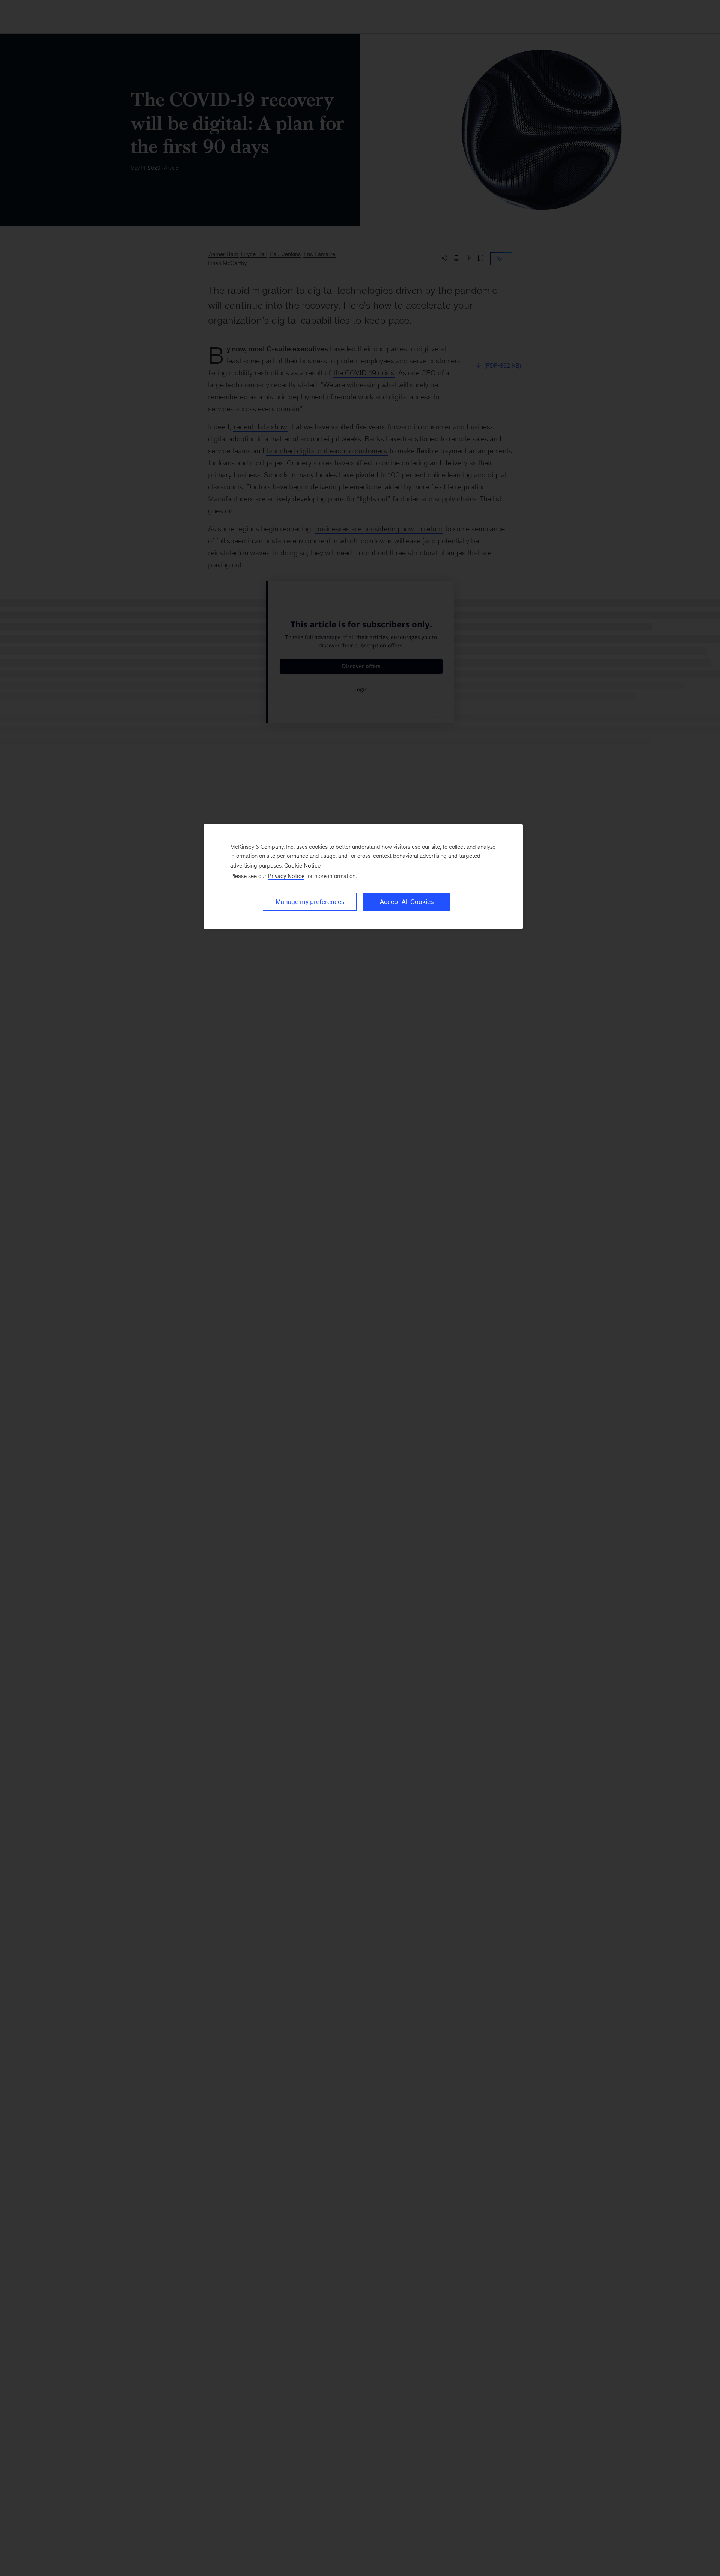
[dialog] (363, 877)
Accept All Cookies (407, 902)
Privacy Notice (286, 876)
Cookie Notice (302, 865)
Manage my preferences (310, 902)
